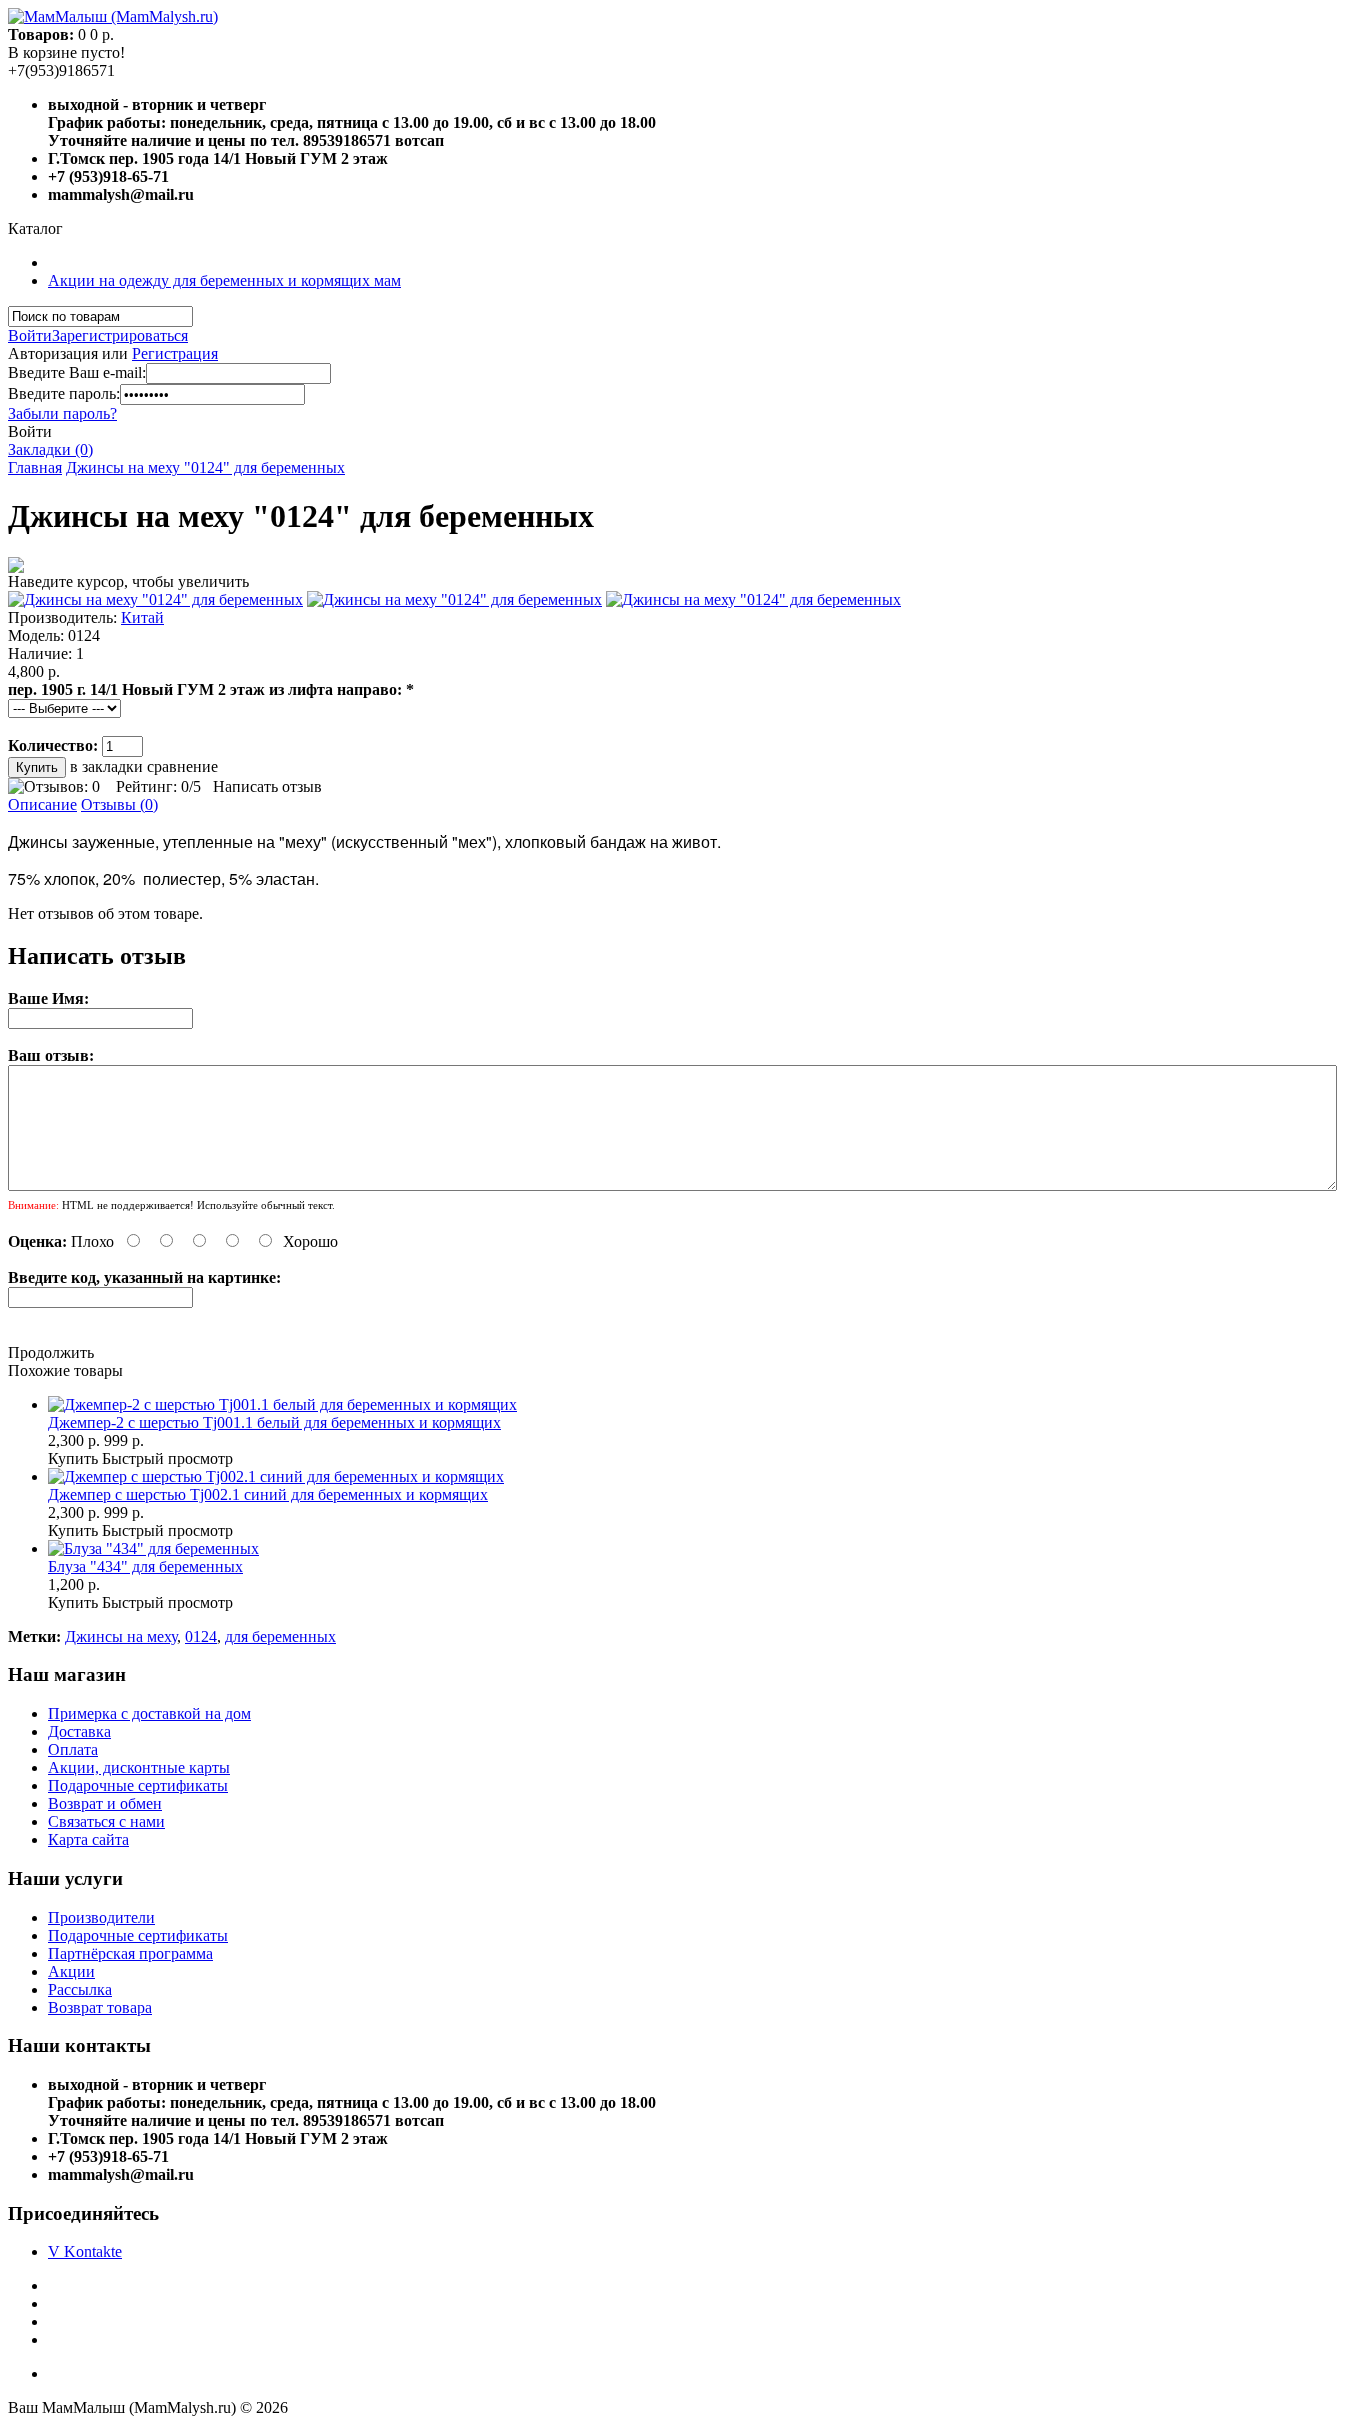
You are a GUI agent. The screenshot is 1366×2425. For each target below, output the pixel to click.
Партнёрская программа (130, 1953)
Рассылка (80, 1989)
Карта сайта (88, 1839)
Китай (142, 617)
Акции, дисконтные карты (139, 1767)
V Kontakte (85, 2251)
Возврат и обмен (105, 1803)
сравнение (182, 766)
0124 (201, 1636)
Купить (73, 1458)
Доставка (79, 1731)
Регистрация (175, 353)
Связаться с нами (106, 1821)
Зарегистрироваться (120, 335)
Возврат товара (100, 2007)
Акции (71, 1971)
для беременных (280, 1636)
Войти (30, 335)
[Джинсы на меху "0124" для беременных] (155, 599)
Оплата (73, 1749)
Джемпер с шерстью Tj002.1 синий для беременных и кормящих (268, 1494)
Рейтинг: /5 (158, 786)
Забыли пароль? (62, 413)
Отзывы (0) (119, 804)
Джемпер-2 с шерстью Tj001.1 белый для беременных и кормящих (274, 1422)
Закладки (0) (50, 449)
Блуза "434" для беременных (145, 1566)
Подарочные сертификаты (138, 1785)
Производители (101, 1917)
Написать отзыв (267, 786)
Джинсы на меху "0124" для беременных (205, 467)
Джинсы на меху (121, 1636)
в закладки (106, 766)
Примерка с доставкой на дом (149, 1713)
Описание (42, 804)
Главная (35, 467)
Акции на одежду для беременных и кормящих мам (224, 280)
